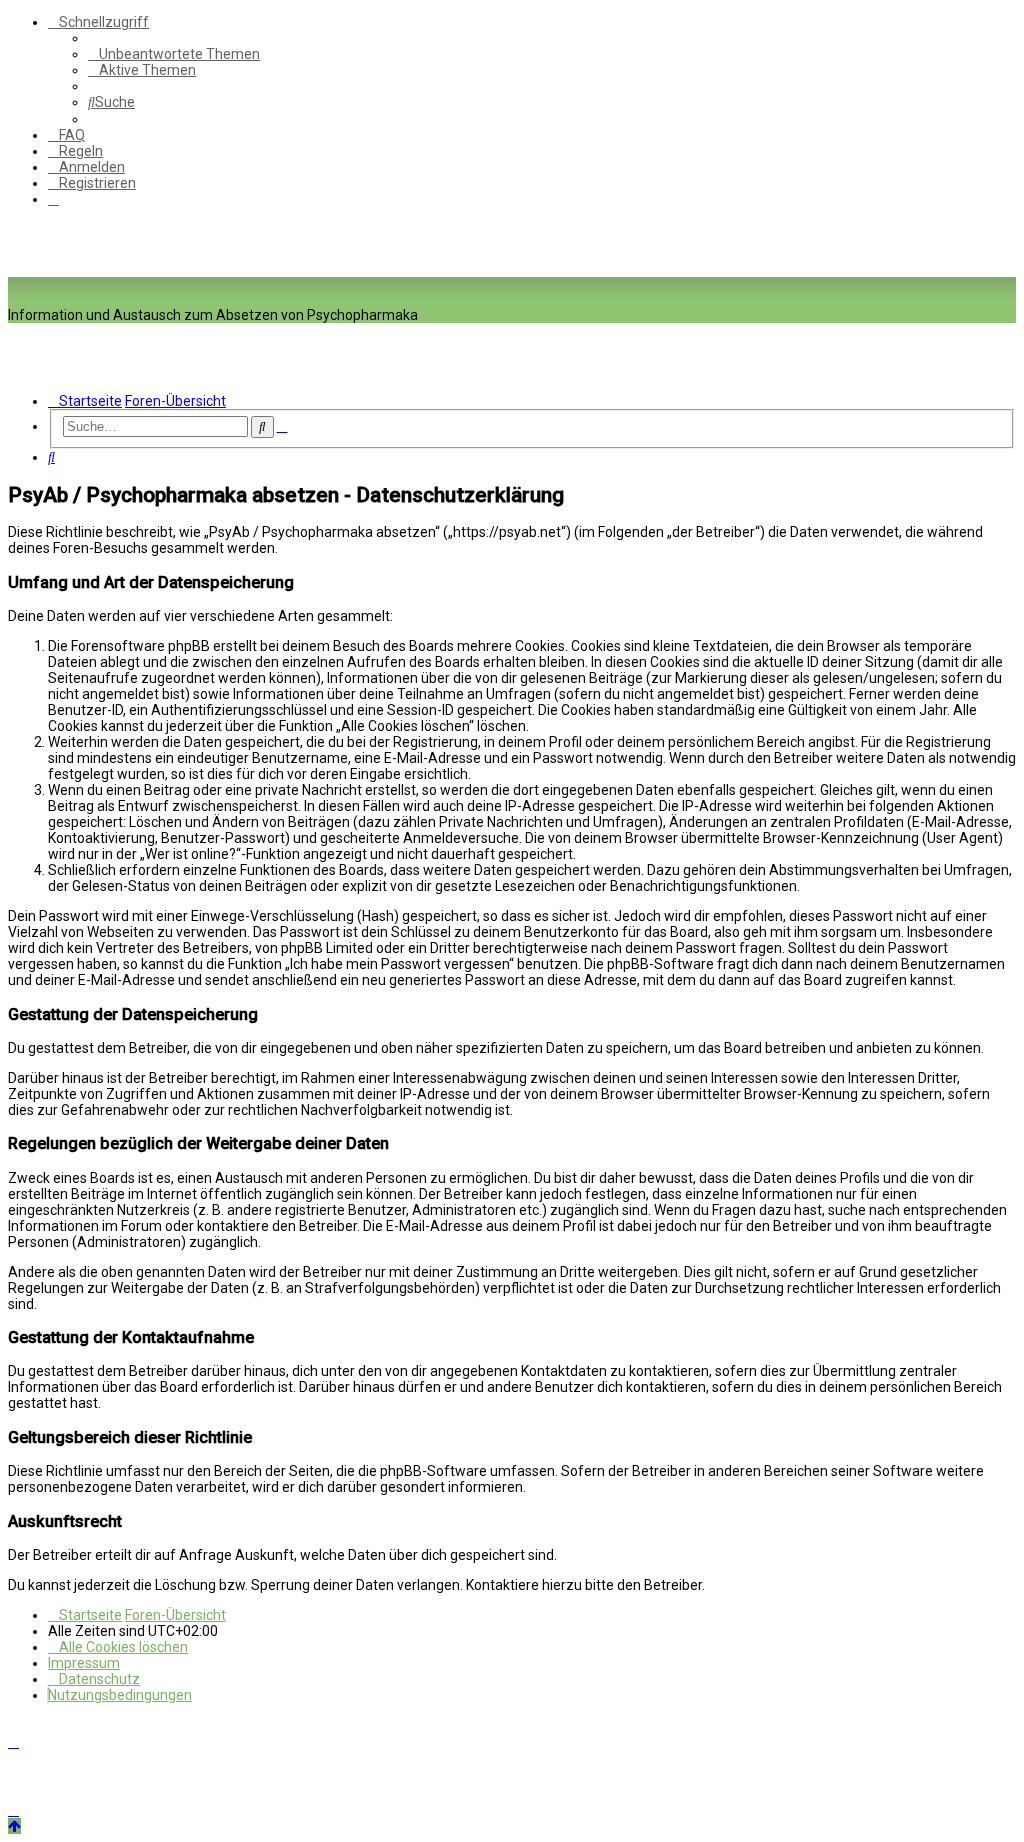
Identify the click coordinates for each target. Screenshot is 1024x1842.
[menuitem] (174, 54)
